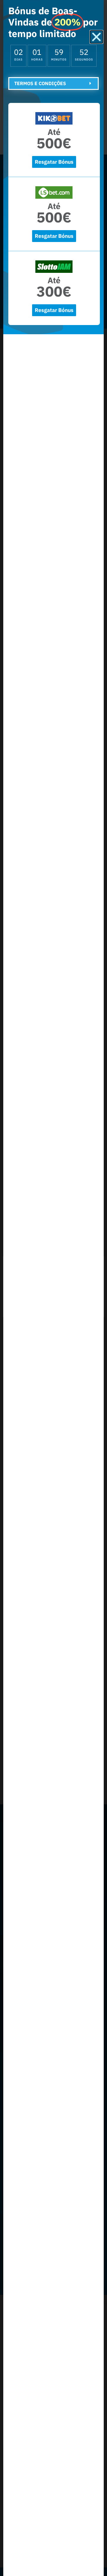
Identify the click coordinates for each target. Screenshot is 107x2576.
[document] (53, 1288)
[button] (96, 37)
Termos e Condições (40, 83)
